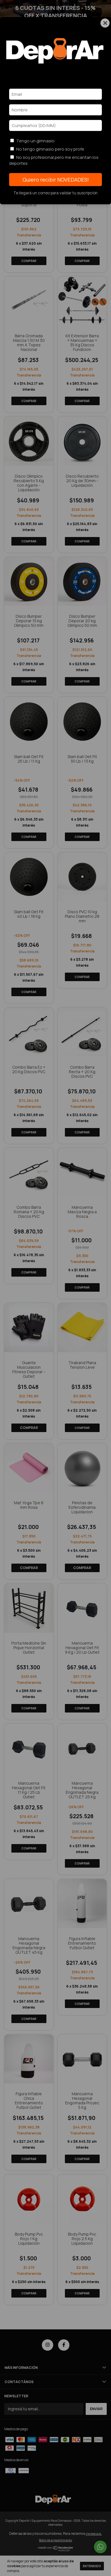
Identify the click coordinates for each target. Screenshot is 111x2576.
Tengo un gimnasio (35, 141)
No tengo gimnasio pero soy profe (50, 149)
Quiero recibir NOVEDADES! (56, 180)
